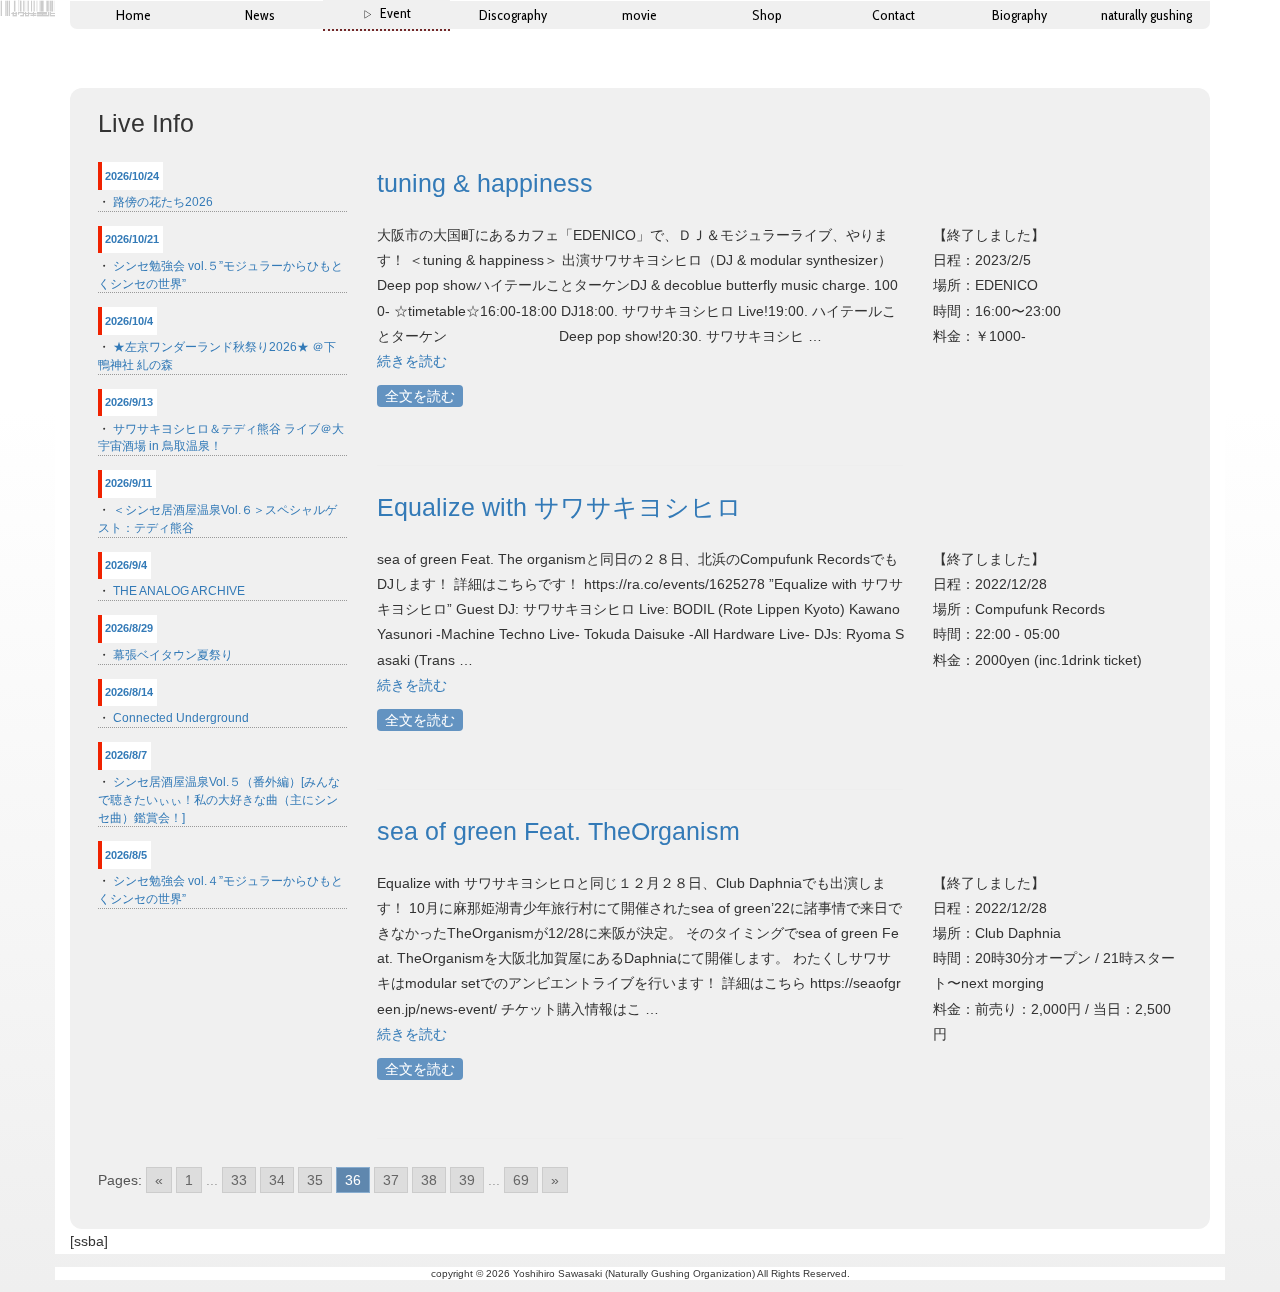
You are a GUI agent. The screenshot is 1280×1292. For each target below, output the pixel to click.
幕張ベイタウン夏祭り (173, 655)
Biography (1019, 15)
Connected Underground (181, 718)
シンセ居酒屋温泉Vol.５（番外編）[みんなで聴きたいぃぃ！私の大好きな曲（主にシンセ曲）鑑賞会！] (219, 800)
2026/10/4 (129, 321)
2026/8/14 (129, 692)
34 (277, 1180)
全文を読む (420, 396)
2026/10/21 (132, 239)
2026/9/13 (129, 402)
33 (239, 1180)
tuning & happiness (485, 183)
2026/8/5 (126, 855)
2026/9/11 (128, 483)
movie (639, 15)
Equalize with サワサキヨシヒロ (559, 507)
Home (133, 15)
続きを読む (412, 361)
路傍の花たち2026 (163, 202)
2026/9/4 (126, 565)
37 (391, 1180)
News (260, 15)
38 (429, 1180)
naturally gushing (1146, 15)
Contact (893, 15)
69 (521, 1180)
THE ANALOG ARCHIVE (179, 591)
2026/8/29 (129, 628)
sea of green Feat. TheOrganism (558, 831)
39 (467, 1180)
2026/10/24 (132, 176)
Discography (513, 15)
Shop (767, 15)
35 (315, 1180)
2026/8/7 (126, 755)
